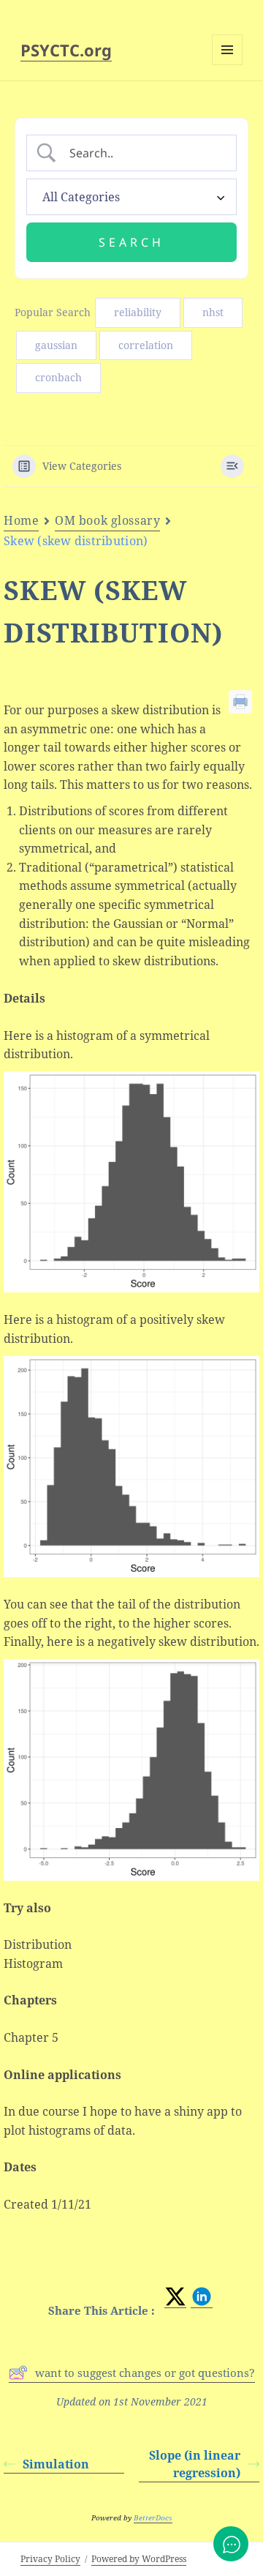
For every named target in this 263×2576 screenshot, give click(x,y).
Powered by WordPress (139, 2559)
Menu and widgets (228, 65)
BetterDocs (153, 2517)
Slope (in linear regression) (195, 2464)
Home (21, 520)
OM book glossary (107, 520)
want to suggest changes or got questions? (145, 2373)
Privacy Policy (50, 2559)
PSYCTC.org (66, 50)
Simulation (56, 2464)
